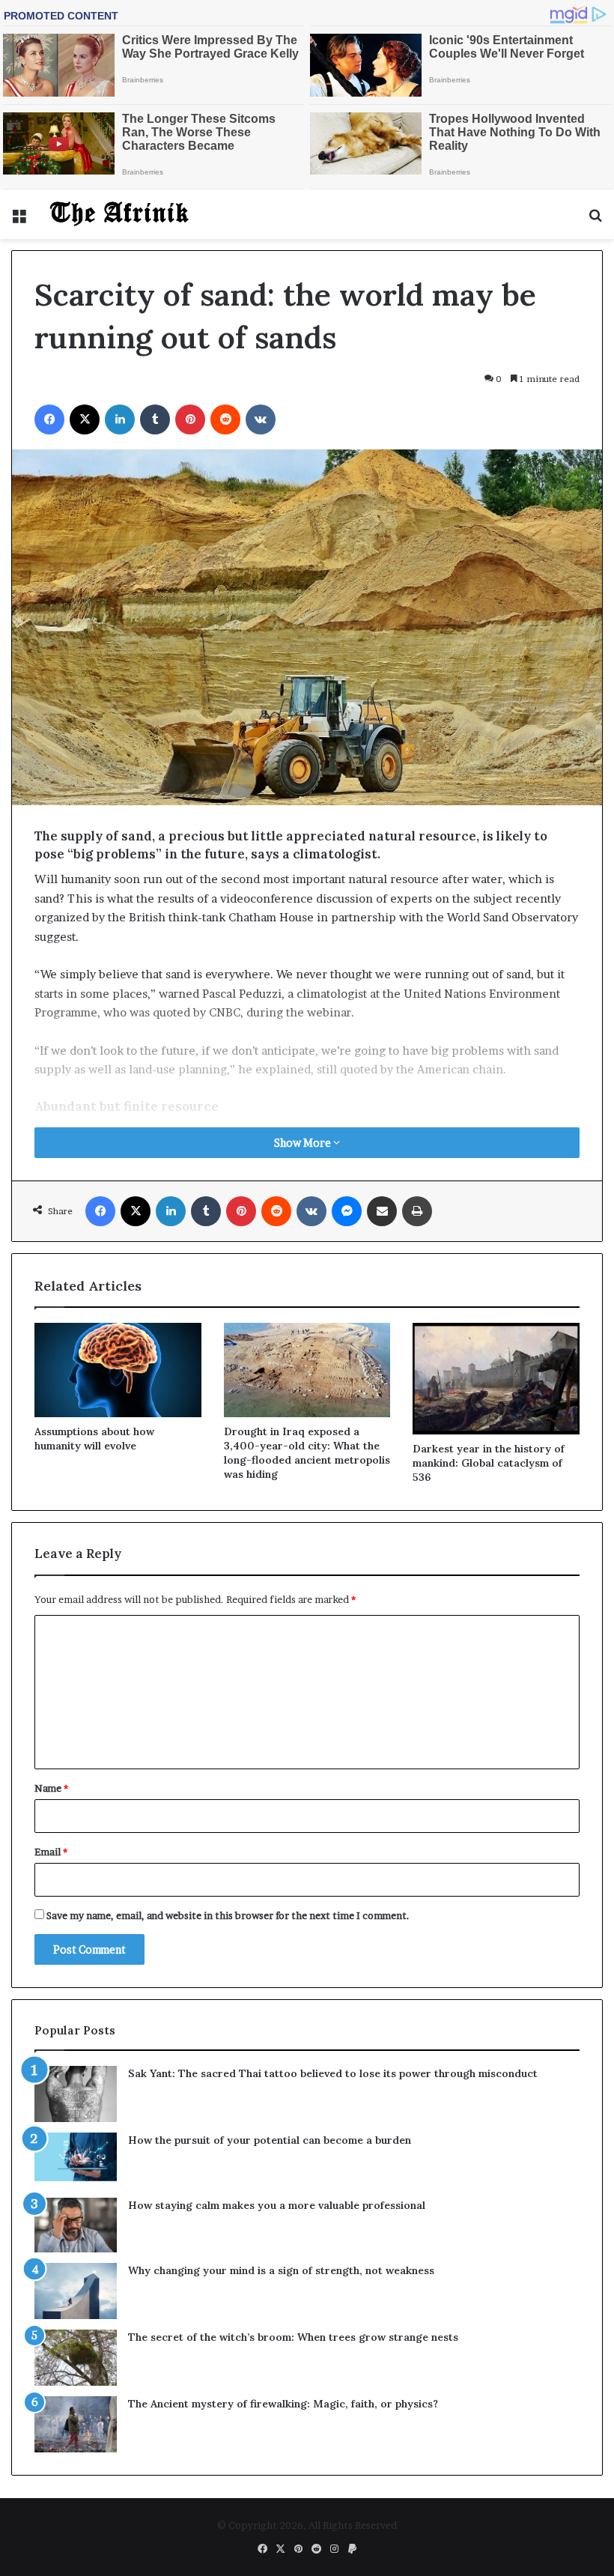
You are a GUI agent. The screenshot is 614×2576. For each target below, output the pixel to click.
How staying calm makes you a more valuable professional (277, 2205)
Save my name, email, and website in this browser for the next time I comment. (228, 1915)
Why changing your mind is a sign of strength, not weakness (281, 2270)
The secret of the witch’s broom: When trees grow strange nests (293, 2337)
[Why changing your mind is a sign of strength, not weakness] (76, 2291)
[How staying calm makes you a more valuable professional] (76, 2225)
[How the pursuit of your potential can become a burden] (76, 2160)
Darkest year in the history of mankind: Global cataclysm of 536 (489, 1463)
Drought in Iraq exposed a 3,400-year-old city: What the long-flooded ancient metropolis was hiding (307, 1453)
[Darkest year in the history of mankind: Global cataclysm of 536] (496, 1378)
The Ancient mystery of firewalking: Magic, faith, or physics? (283, 2404)
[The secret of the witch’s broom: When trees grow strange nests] (76, 2358)
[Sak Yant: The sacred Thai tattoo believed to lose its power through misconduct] (76, 2094)
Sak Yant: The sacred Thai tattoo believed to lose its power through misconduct (333, 2073)
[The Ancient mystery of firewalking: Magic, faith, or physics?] (76, 2424)
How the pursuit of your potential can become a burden (270, 2140)
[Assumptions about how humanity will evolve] (118, 1370)
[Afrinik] (120, 214)
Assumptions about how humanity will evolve (94, 1439)
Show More (304, 1143)
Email (51, 1852)
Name (51, 1788)
